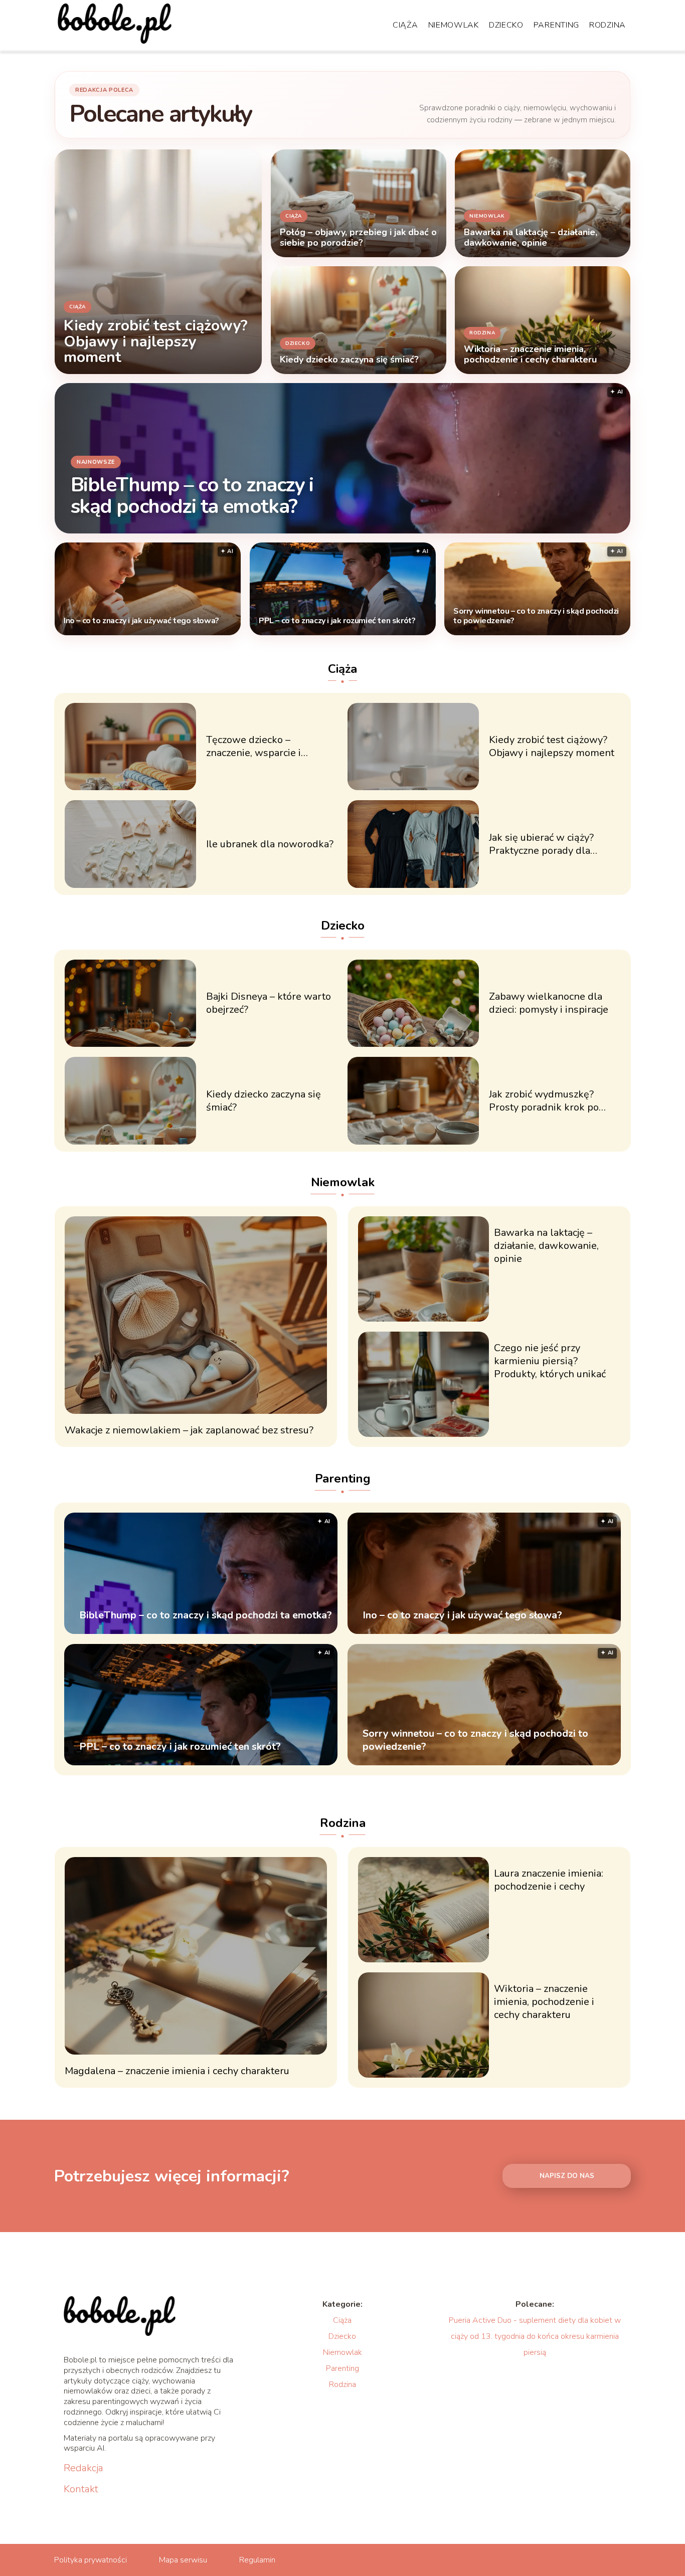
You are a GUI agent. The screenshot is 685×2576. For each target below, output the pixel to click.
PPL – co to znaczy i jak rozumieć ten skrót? (337, 621)
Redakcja (83, 2468)
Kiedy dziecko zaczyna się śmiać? (264, 1101)
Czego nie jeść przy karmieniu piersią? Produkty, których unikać (550, 1361)
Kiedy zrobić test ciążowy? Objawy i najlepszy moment (552, 747)
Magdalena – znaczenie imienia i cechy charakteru (177, 2071)
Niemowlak (454, 25)
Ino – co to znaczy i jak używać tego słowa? (141, 621)
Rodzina (608, 25)
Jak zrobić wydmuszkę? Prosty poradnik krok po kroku (544, 1101)
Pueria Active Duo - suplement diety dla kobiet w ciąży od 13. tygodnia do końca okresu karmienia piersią (535, 2336)
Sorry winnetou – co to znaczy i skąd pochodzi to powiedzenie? (536, 616)
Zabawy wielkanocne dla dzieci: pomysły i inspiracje (549, 1003)
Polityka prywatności (91, 2560)
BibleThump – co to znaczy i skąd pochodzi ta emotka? (192, 495)
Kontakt (81, 2489)
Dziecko (506, 25)
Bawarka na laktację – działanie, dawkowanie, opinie (546, 1246)
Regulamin (257, 2560)
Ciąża (405, 25)
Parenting (556, 25)
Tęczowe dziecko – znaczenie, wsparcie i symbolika (253, 747)
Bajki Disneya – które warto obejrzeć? (269, 1003)
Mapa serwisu (183, 2560)
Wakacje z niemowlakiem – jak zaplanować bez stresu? (189, 1430)
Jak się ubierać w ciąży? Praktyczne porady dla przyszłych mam (541, 844)
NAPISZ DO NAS (567, 2176)
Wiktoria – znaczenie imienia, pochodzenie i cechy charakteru (544, 2002)
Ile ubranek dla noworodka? (270, 844)
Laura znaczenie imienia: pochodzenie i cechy (549, 1880)
